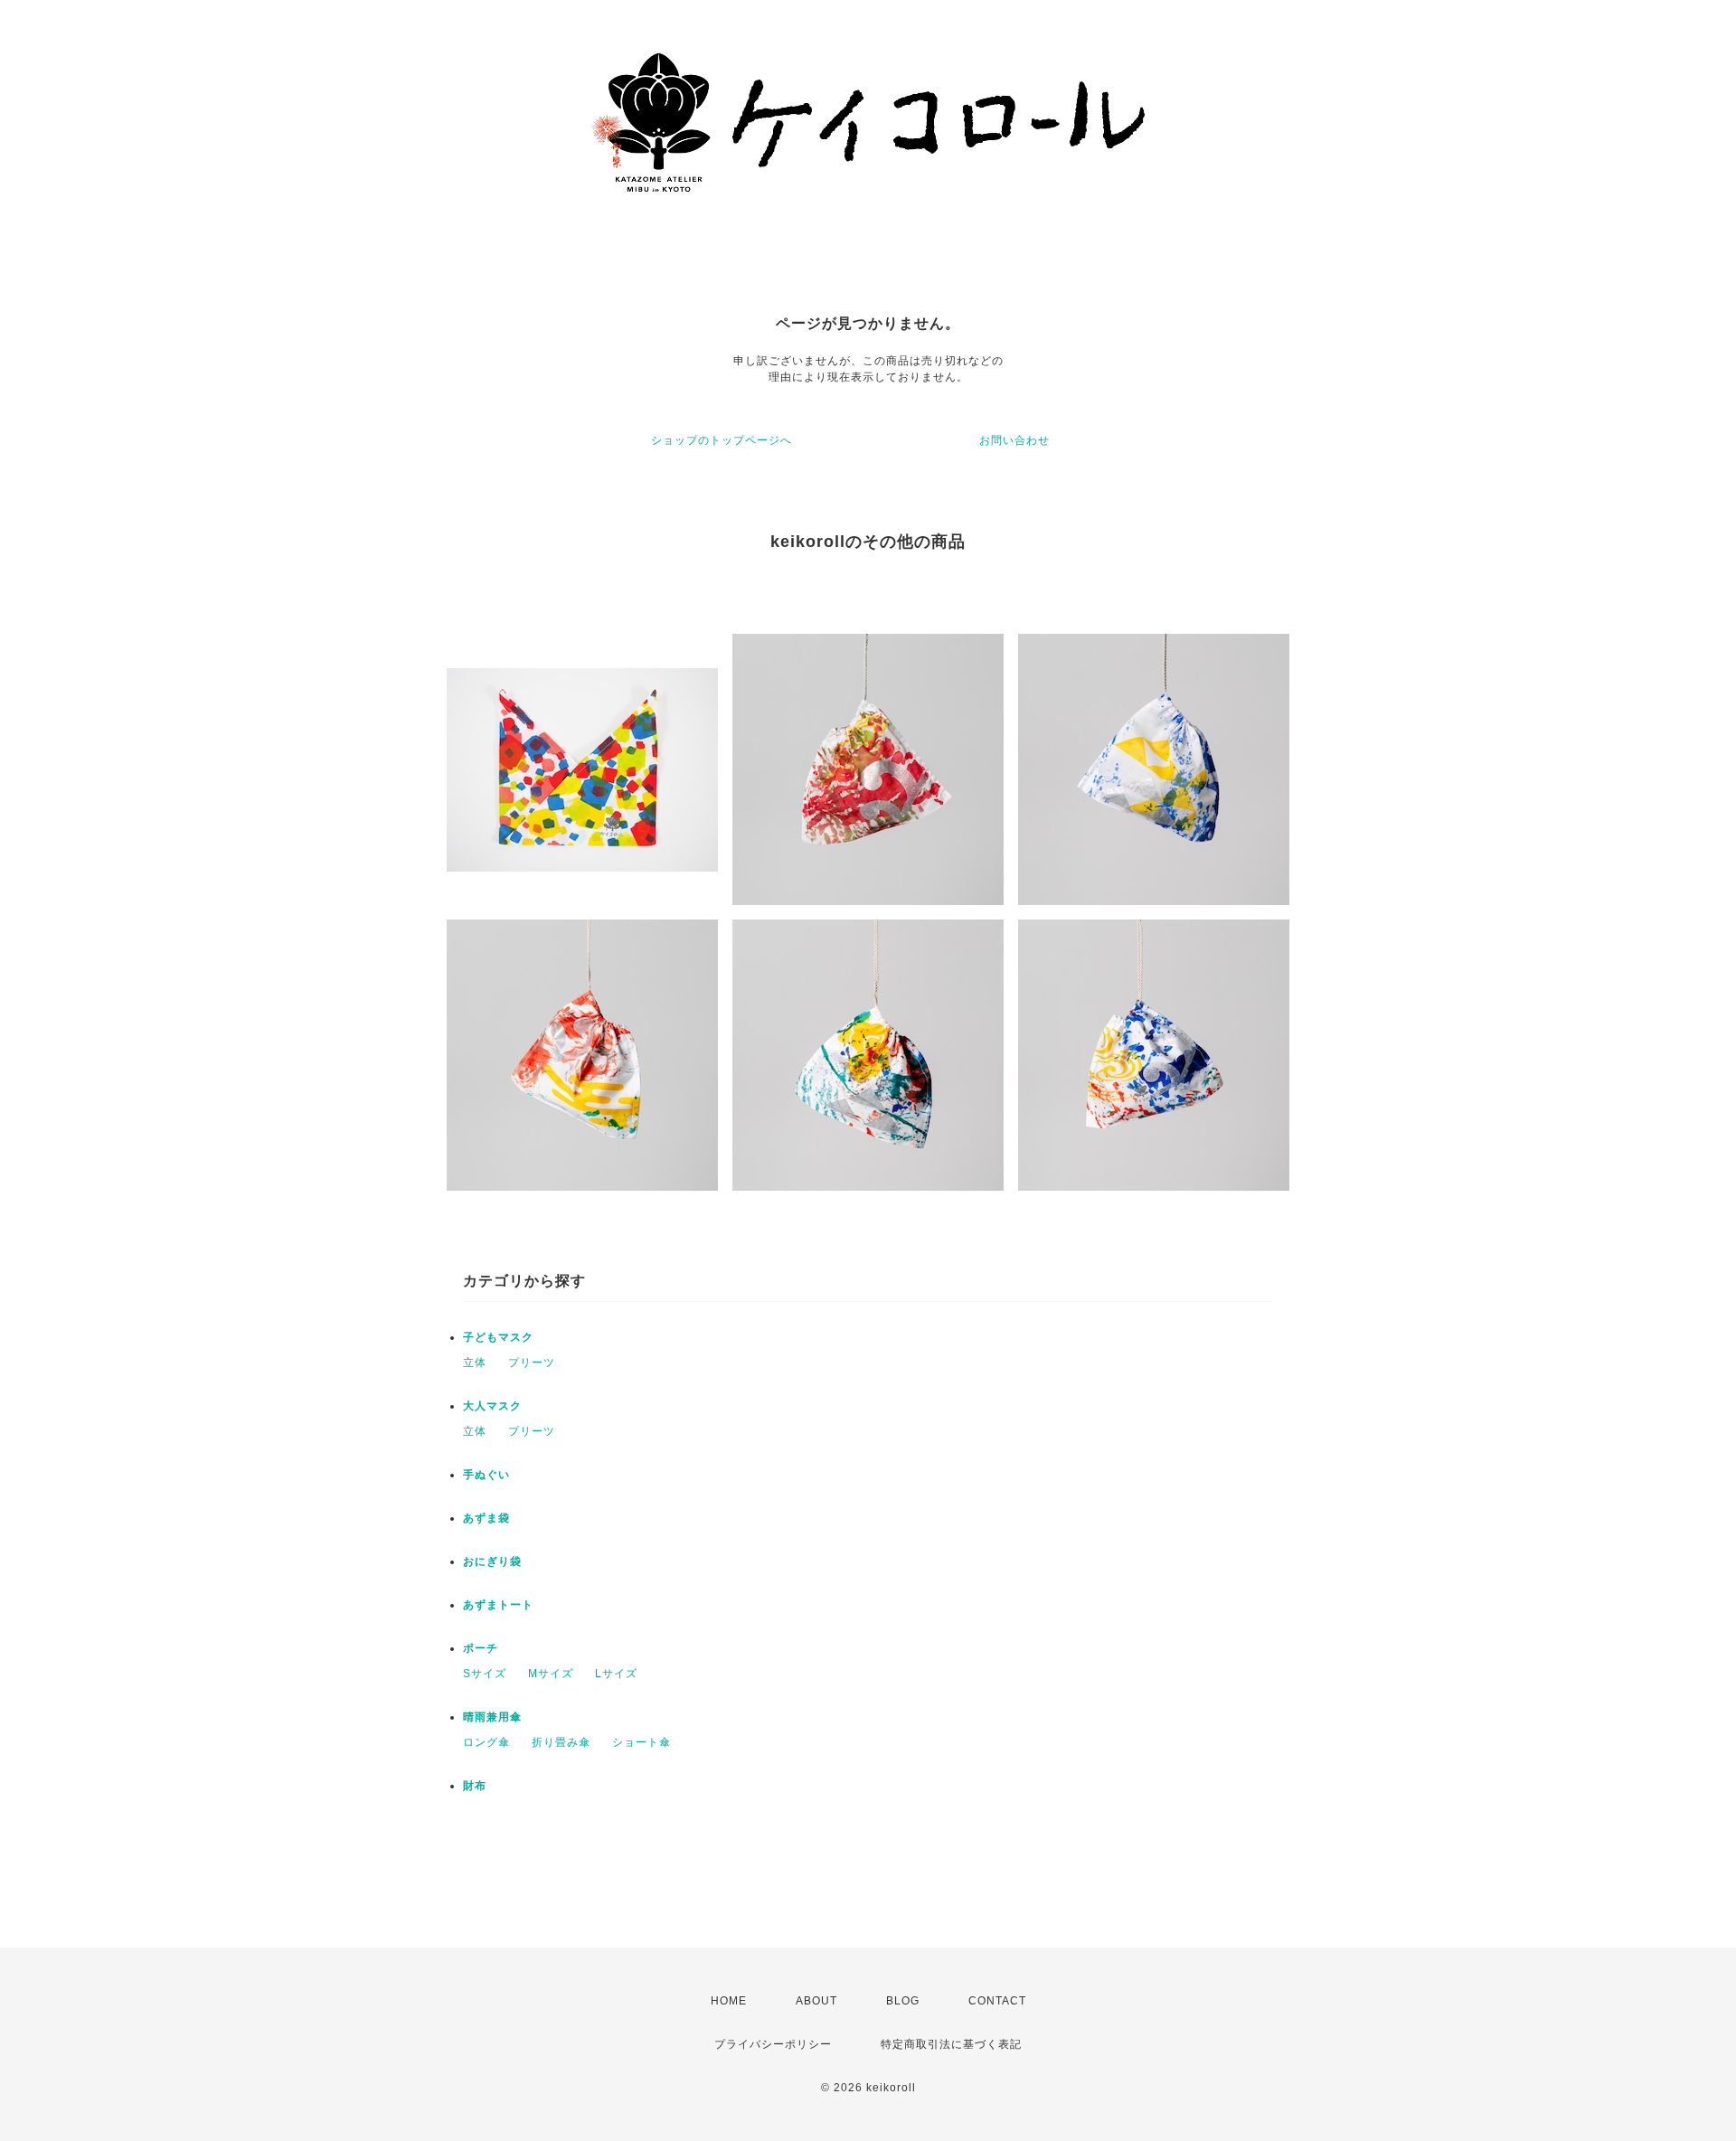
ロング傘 (486, 1742)
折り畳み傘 (561, 1742)
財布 (475, 1786)
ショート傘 (642, 1742)
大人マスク (492, 1406)
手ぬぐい (486, 1475)
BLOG (903, 2001)
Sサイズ (485, 1674)
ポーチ (481, 1648)
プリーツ (532, 1363)
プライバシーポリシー (773, 2044)
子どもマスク (498, 1337)
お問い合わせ (1014, 440)
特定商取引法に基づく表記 (951, 2044)
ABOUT (816, 2001)
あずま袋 (486, 1518)
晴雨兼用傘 (492, 1717)
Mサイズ (551, 1674)
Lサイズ (616, 1674)
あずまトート (498, 1605)
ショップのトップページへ (722, 440)
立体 (475, 1363)
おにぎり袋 (492, 1561)
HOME (729, 2001)
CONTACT (997, 2001)
